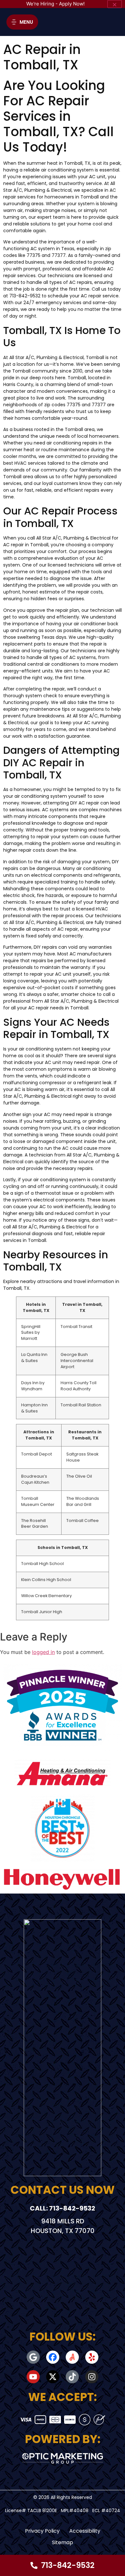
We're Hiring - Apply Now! (55, 4)
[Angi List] (72, 2357)
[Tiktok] (72, 2377)
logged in (43, 1652)
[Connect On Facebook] (53, 2357)
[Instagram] (92, 2377)
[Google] (33, 2357)
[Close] (115, 4)
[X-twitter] (53, 2377)
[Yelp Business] (92, 2357)
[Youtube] (33, 2377)
